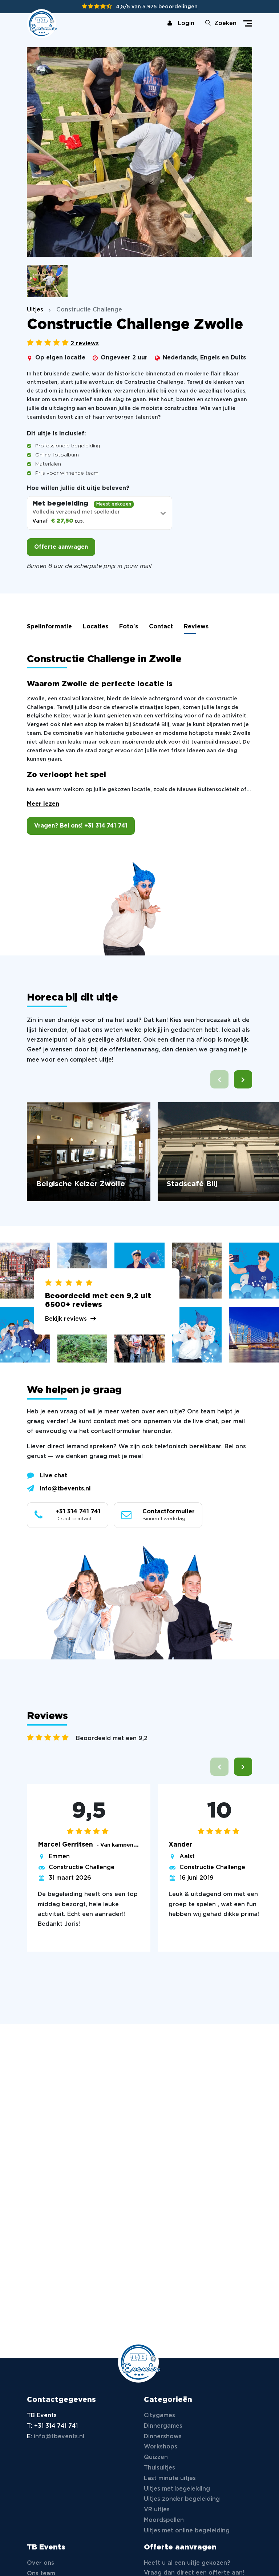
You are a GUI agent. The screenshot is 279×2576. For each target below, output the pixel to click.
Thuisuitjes (159, 2468)
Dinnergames (163, 2426)
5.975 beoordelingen (170, 7)
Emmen (59, 1857)
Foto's (129, 627)
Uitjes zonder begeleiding (182, 2499)
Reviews (196, 627)
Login (186, 23)
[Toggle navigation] (248, 23)
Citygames (159, 2416)
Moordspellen (164, 2520)
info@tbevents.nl (65, 1489)
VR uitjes (157, 2510)
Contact (161, 627)
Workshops (161, 2447)
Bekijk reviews (66, 1319)
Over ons (41, 2563)
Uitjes (35, 310)
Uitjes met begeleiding (177, 2489)
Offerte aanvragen (61, 547)
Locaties (96, 627)
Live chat (53, 1476)
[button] (243, 1079)
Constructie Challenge (82, 1867)
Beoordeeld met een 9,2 (112, 1738)
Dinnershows (163, 2437)
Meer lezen (43, 804)
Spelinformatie (49, 627)
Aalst (187, 1857)
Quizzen (156, 2457)
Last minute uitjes (170, 2478)
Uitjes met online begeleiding (187, 2531)
